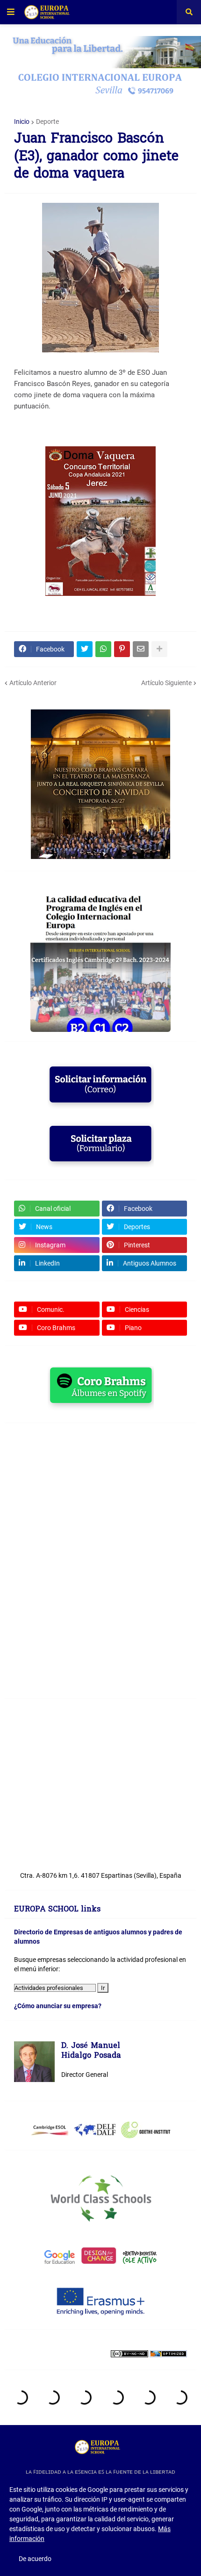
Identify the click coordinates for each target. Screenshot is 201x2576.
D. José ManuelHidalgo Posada (91, 2051)
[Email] (141, 649)
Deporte (47, 122)
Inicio (22, 122)
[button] (11, 12)
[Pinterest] (122, 649)
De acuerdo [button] (35, 2559)
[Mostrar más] (159, 649)
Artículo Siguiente (166, 683)
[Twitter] (85, 649)
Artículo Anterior (33, 683)
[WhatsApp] (103, 649)
